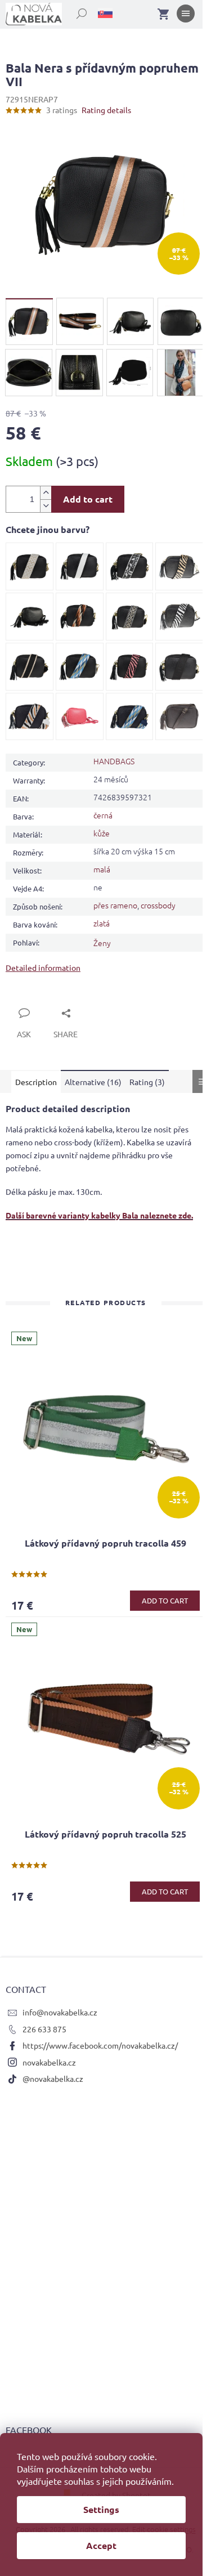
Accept (101, 2545)
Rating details (106, 110)
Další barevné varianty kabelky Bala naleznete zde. (99, 1215)
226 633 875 (44, 2029)
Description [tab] (36, 1082)
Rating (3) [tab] (147, 1082)
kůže (102, 833)
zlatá (102, 923)
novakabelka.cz (49, 2062)
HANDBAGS (114, 761)
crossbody (158, 905)
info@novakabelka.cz (60, 2012)
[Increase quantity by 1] (46, 493)
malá (102, 869)
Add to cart (88, 499)
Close (28, 1000)
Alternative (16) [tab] (93, 1082)
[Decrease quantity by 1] (46, 506)
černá (103, 815)
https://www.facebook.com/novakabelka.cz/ (100, 2045)
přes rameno (115, 905)
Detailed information (43, 967)
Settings (101, 2509)
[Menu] (186, 16)
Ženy (102, 943)
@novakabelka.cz (53, 2078)
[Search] (75, 11)
